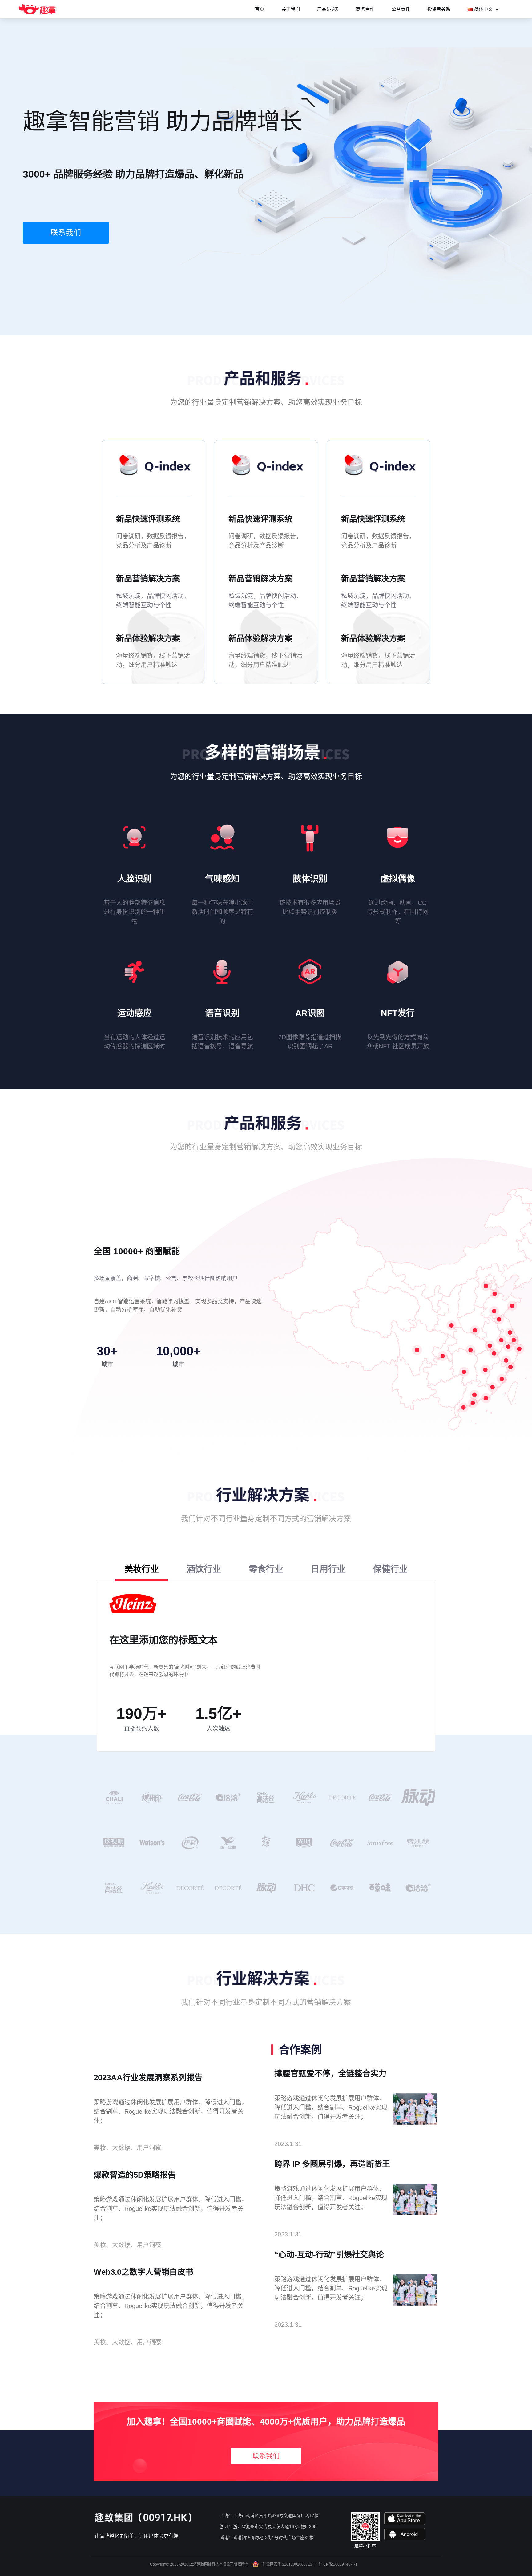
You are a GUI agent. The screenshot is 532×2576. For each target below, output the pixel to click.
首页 (260, 9)
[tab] (142, 1570)
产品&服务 (328, 9)
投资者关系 (439, 9)
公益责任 (401, 9)
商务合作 (365, 9)
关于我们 (291, 9)
